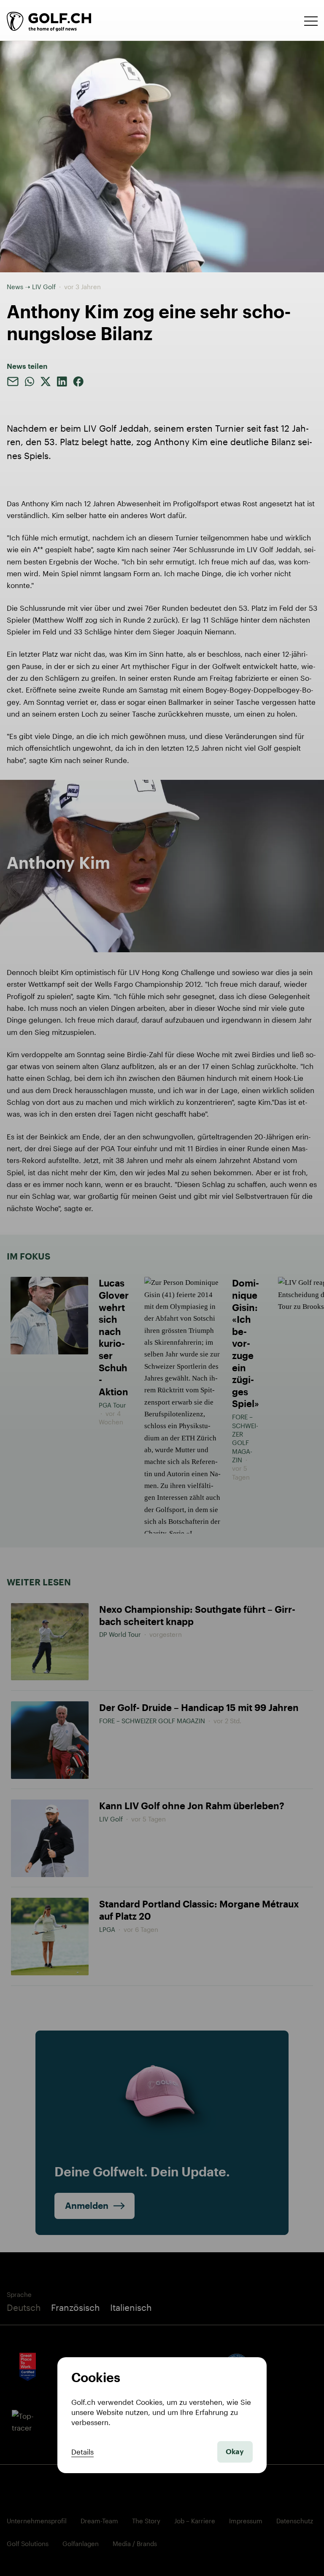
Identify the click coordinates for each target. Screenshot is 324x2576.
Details (82, 2452)
